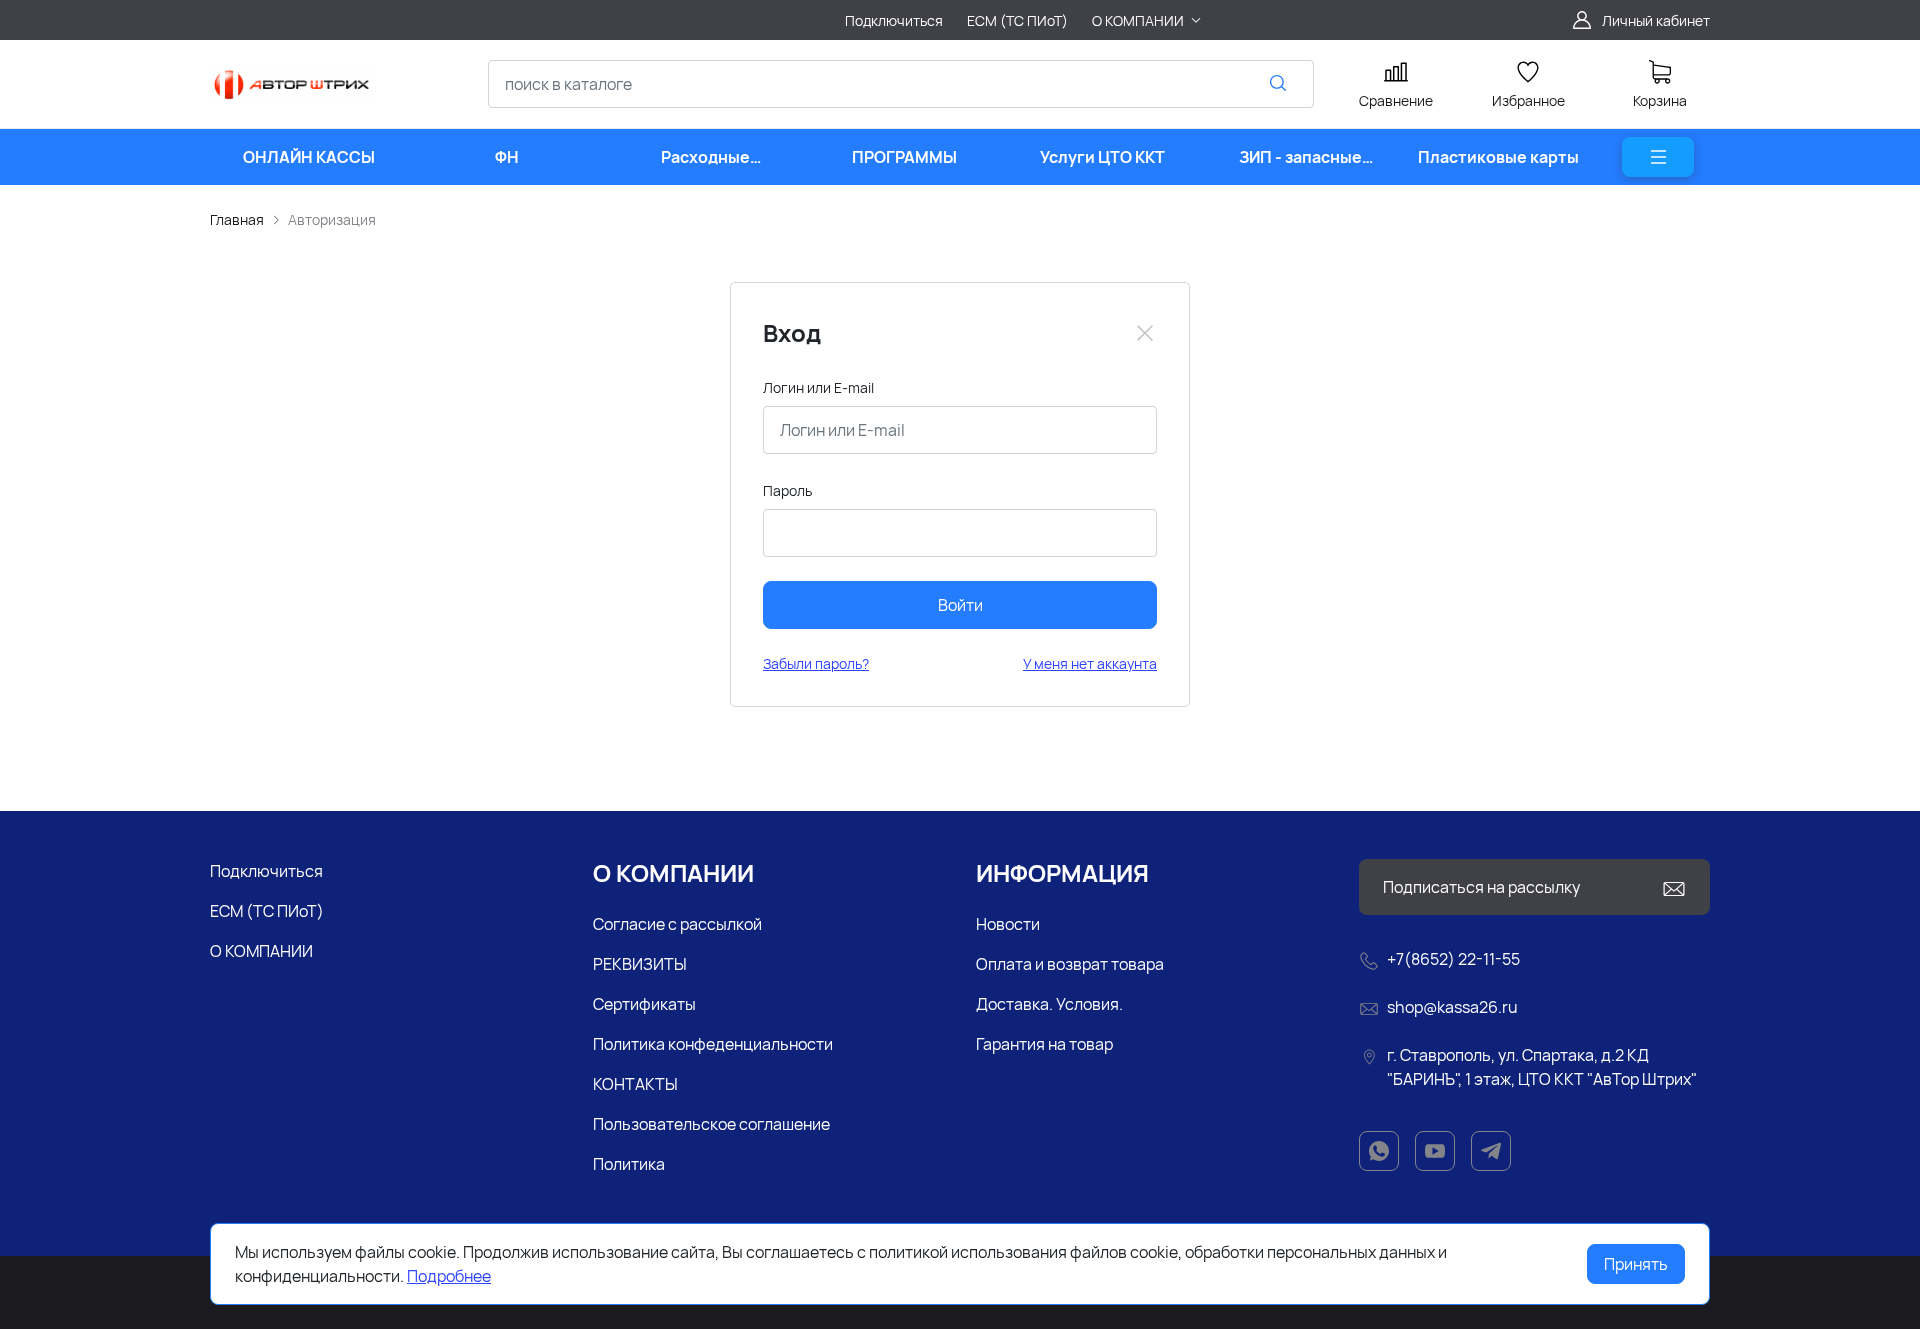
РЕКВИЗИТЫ (640, 964)
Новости (1008, 924)
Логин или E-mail (818, 387)
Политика (629, 1164)
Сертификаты (644, 1004)
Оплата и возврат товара (1070, 964)
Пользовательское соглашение (711, 1124)
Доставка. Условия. (1049, 1004)
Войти (960, 605)
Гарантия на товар (1044, 1044)
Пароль (787, 490)
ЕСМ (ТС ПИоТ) (267, 911)
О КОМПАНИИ (261, 951)
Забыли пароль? (816, 663)
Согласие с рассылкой (677, 924)
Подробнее (449, 1276)
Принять (1636, 1264)
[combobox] (901, 84)
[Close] (1145, 333)
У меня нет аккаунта (1090, 663)
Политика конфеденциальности (713, 1044)
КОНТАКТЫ (635, 1084)
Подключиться (266, 871)
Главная (237, 219)
